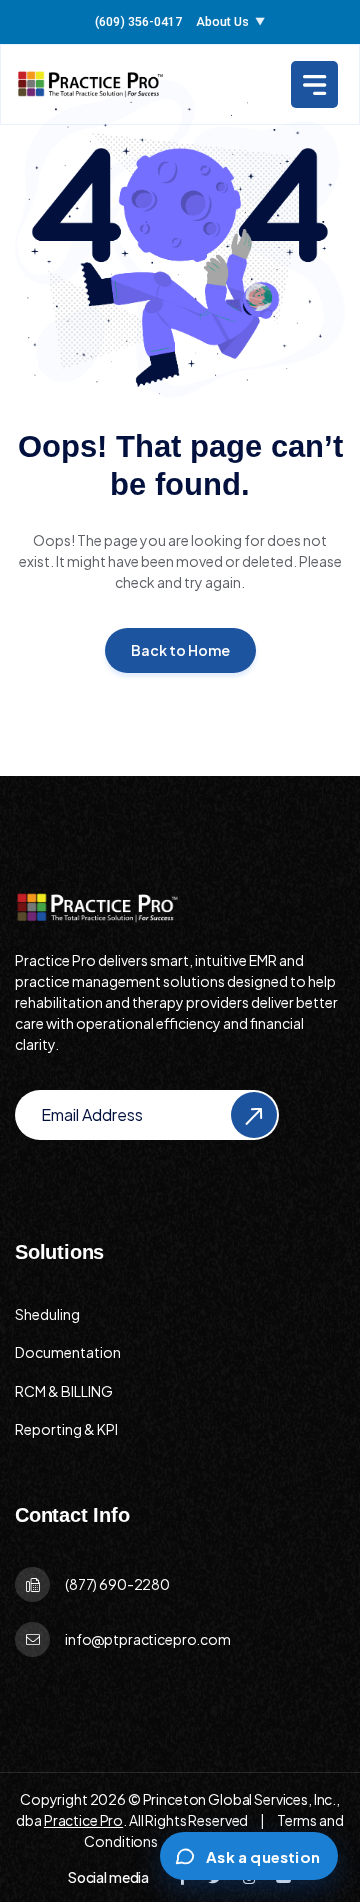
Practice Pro (83, 1820)
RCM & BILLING (64, 1391)
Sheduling (47, 1314)
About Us (230, 22)
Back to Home (180, 650)
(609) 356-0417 (138, 22)
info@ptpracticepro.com (148, 1639)
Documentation (68, 1352)
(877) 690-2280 (117, 1584)
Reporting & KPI (66, 1429)
